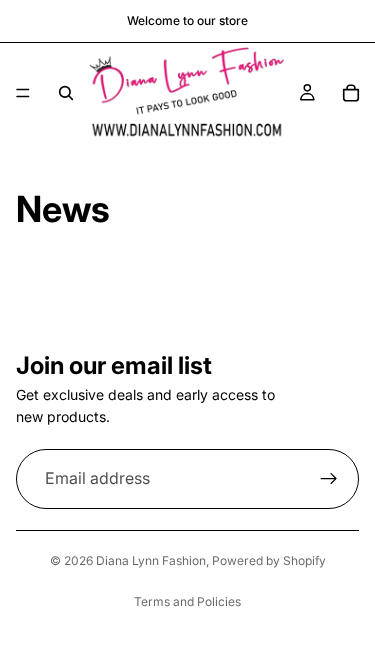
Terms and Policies (187, 601)
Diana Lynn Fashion (151, 560)
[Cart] (351, 93)
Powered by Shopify (269, 560)
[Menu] (23, 93)
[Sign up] (329, 479)
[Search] (66, 93)
